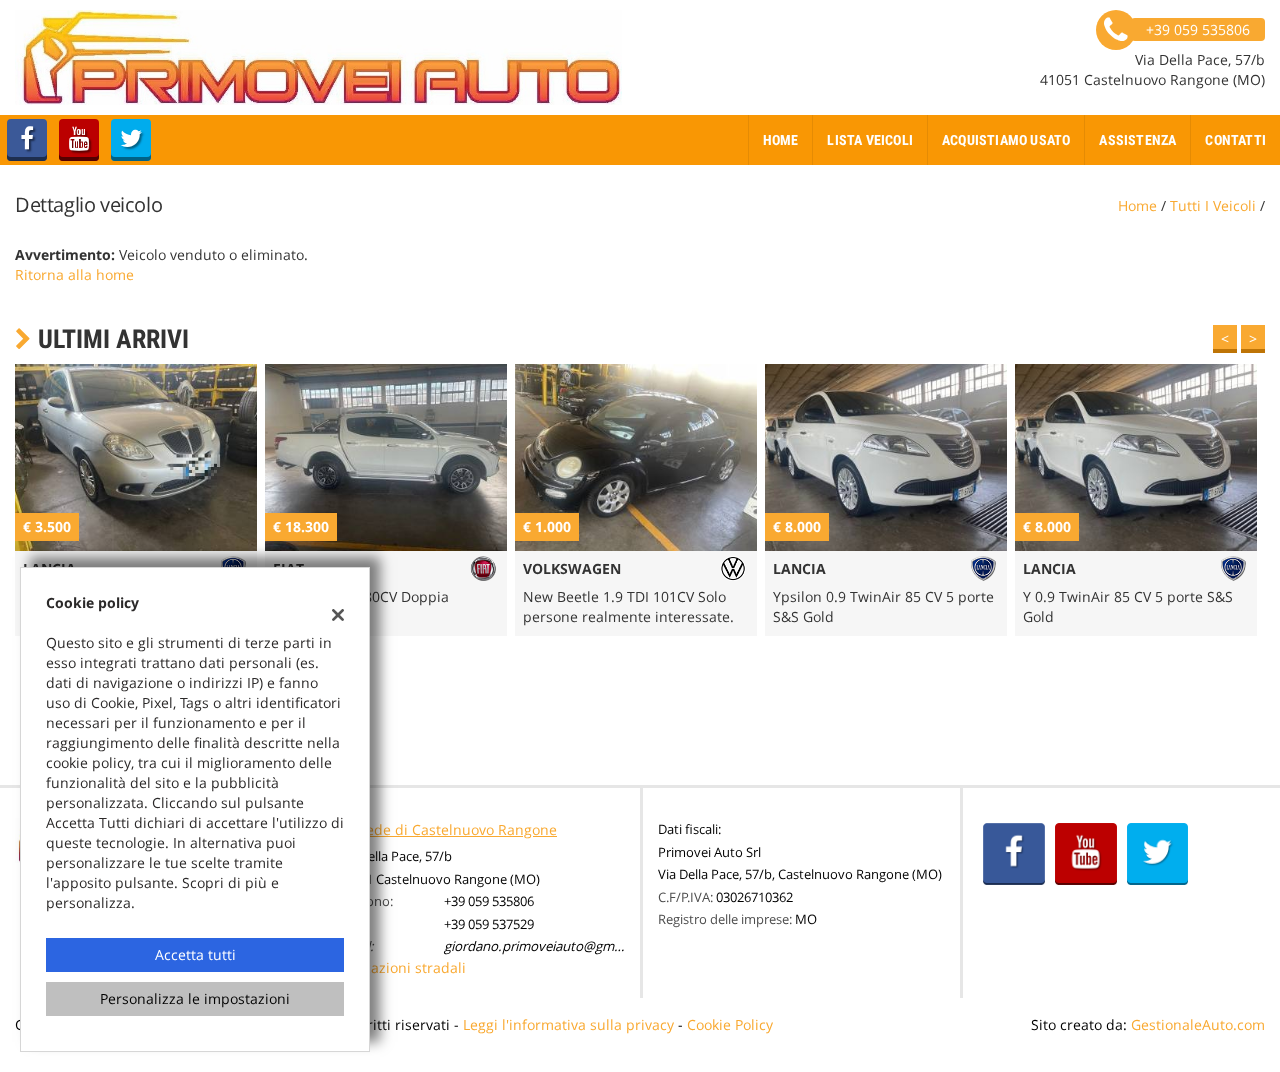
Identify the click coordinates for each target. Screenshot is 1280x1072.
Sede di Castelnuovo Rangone (457, 829)
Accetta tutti (195, 954)
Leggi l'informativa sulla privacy (568, 1024)
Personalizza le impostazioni (195, 998)
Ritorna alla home (74, 274)
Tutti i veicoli (1213, 205)
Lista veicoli (870, 140)
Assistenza (1137, 140)
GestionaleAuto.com (1198, 1024)
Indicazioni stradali (402, 967)
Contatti (1235, 140)
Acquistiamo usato (1006, 140)
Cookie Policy (730, 1024)
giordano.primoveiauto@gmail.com (550, 946)
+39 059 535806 (489, 901)
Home (781, 140)
